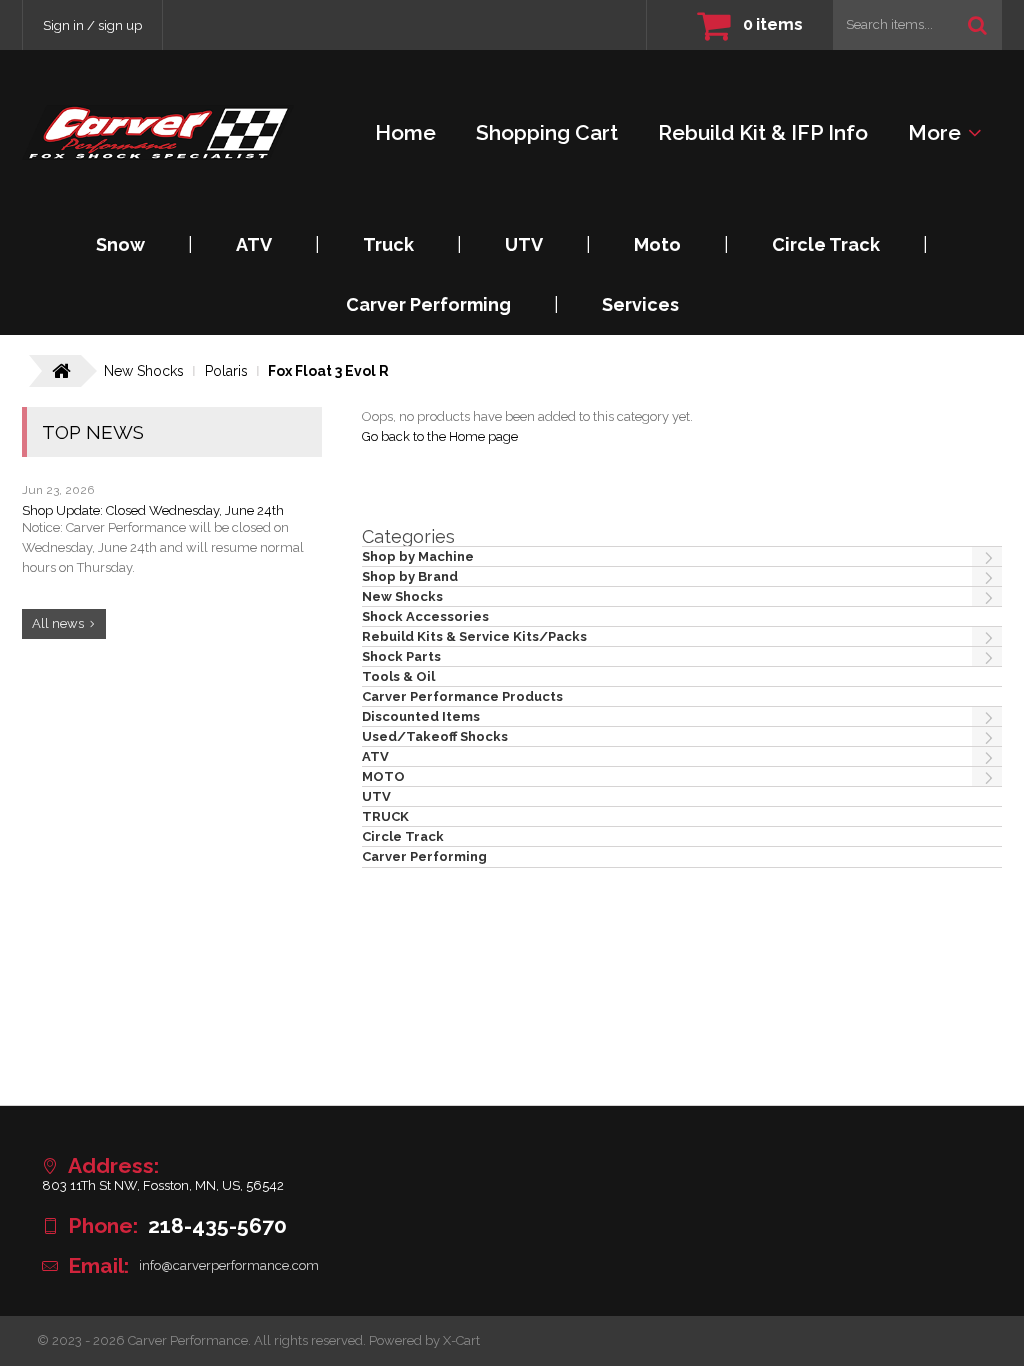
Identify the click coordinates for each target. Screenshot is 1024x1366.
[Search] (977, 25)
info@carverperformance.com (229, 1265)
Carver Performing (428, 304)
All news (58, 623)
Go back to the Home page (440, 436)
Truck (388, 244)
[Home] (158, 132)
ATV (254, 244)
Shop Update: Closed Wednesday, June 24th (153, 510)
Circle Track (826, 244)
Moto (657, 244)
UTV (524, 244)
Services (640, 304)
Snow (120, 244)
